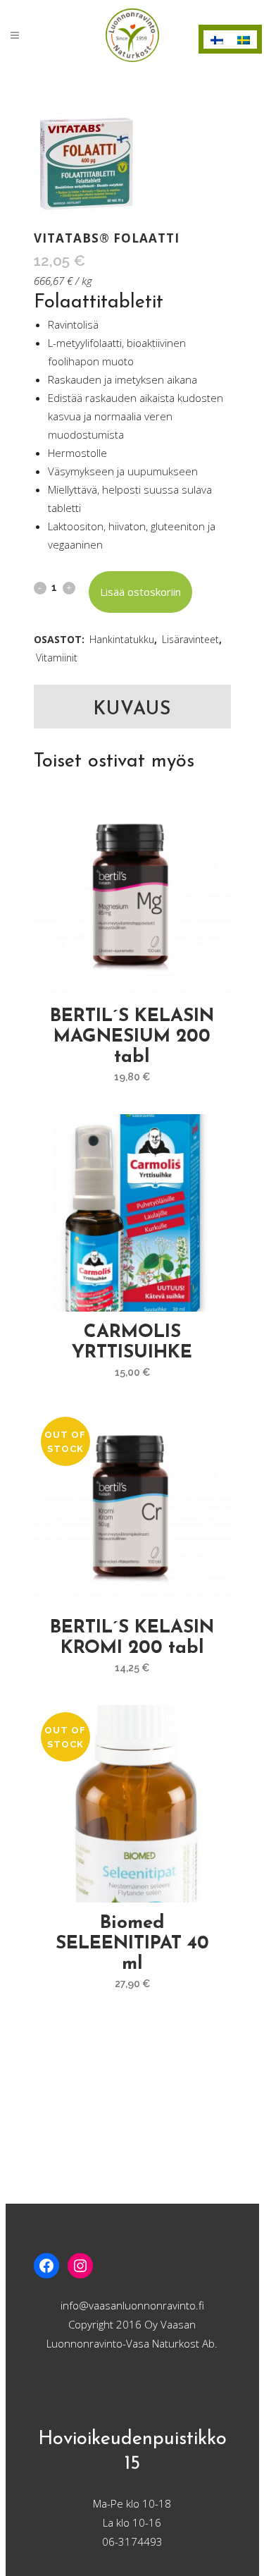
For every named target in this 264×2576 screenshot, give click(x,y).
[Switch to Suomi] (217, 39)
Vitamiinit (57, 658)
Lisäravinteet (190, 639)
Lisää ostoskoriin (140, 592)
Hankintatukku (122, 639)
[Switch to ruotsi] (244, 39)
